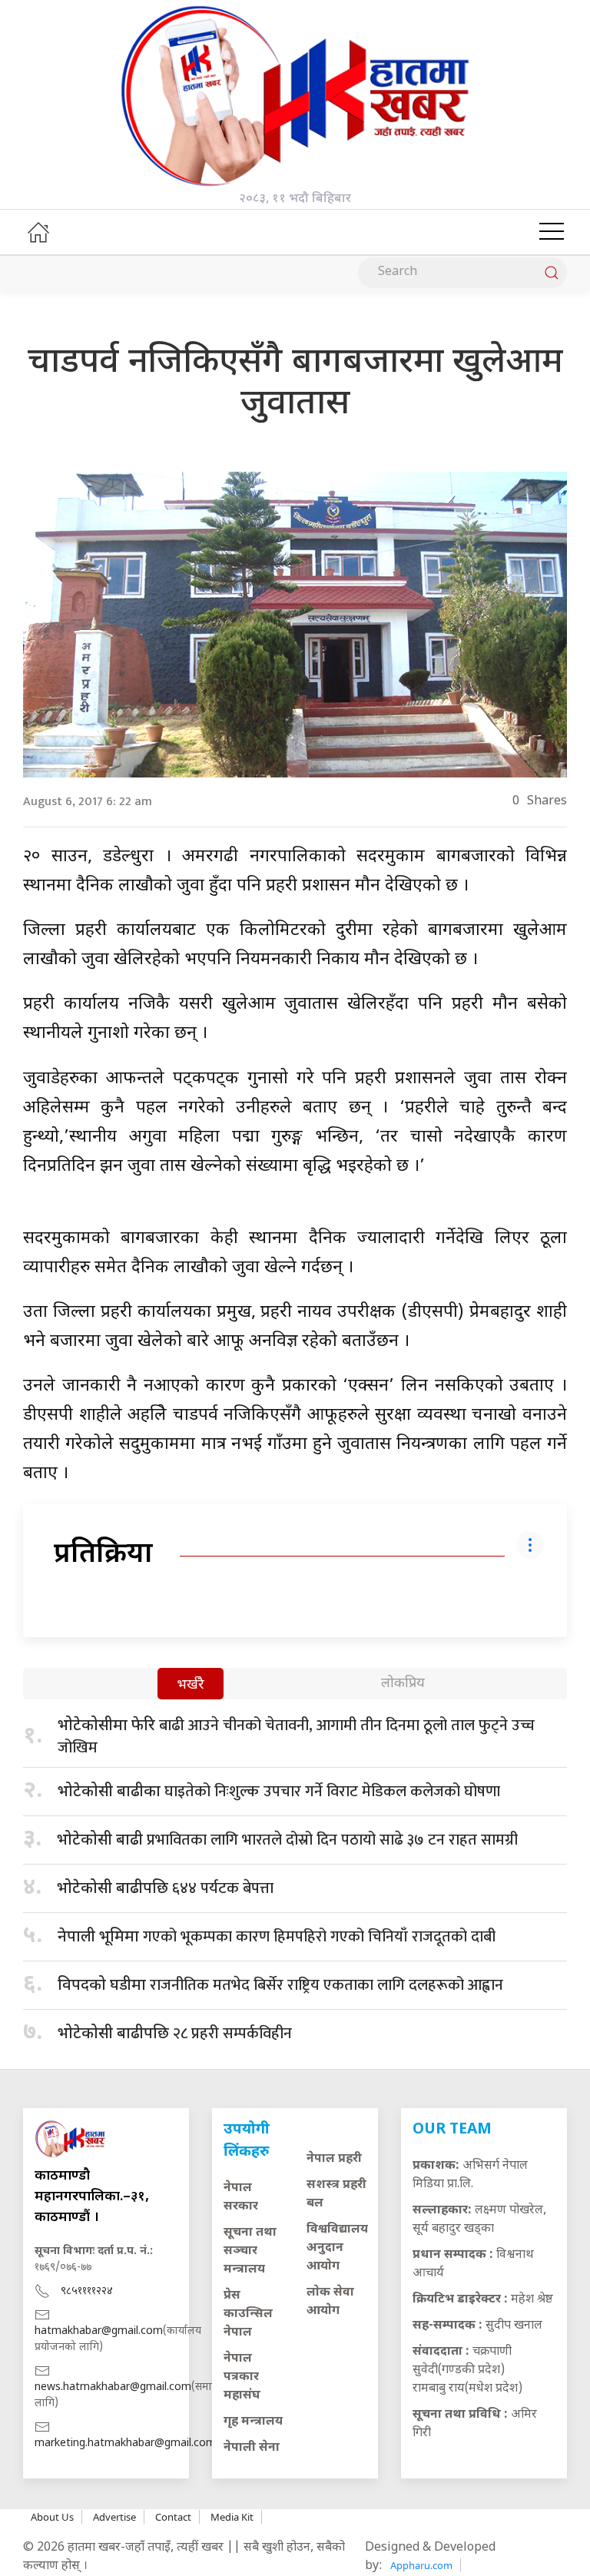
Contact (173, 2517)
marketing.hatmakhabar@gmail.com (125, 2443)
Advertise (114, 2517)
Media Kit (232, 2517)
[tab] (191, 1685)
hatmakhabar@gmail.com (99, 2331)
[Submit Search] (552, 273)
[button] (552, 232)
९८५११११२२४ (87, 2291)
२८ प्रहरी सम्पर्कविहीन (175, 2034)
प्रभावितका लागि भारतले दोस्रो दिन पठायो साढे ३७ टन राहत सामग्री (287, 1840)
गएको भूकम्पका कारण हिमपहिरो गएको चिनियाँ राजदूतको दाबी (277, 1937)
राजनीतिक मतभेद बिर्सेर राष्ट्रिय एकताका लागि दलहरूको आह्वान (280, 1985)
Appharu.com (421, 2565)
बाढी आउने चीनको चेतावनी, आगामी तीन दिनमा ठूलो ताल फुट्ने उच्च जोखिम (296, 1737)
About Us (52, 2517)
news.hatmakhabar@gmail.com (113, 2387)
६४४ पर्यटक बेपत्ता (165, 1888)
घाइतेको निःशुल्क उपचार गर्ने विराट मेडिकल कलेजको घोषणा (279, 1792)
